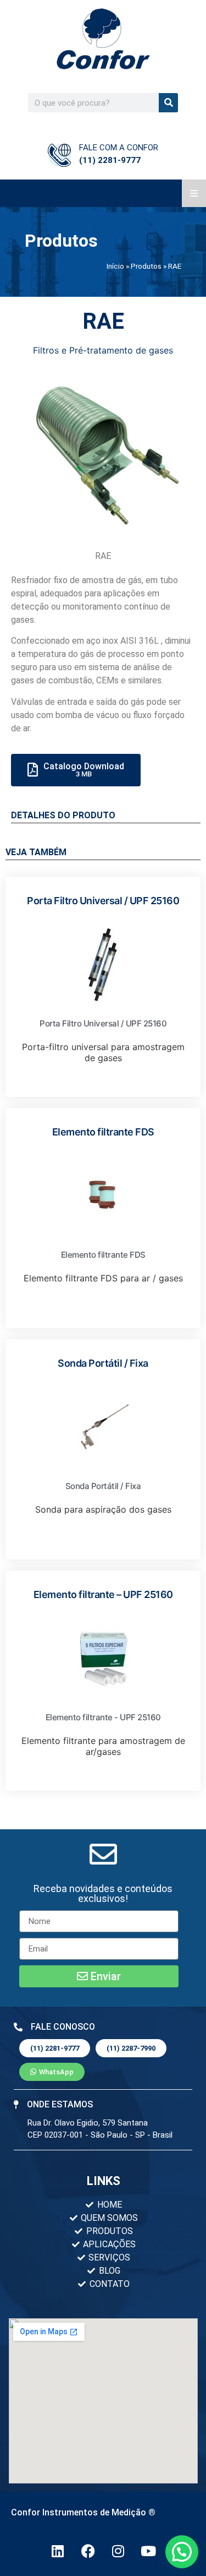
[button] (103, 1894)
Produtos (146, 266)
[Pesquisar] (168, 103)
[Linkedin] (58, 2551)
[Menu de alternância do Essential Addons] (194, 193)
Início (115, 266)
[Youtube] (148, 2551)
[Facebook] (88, 2551)
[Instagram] (118, 2551)
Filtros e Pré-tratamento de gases (103, 350)
